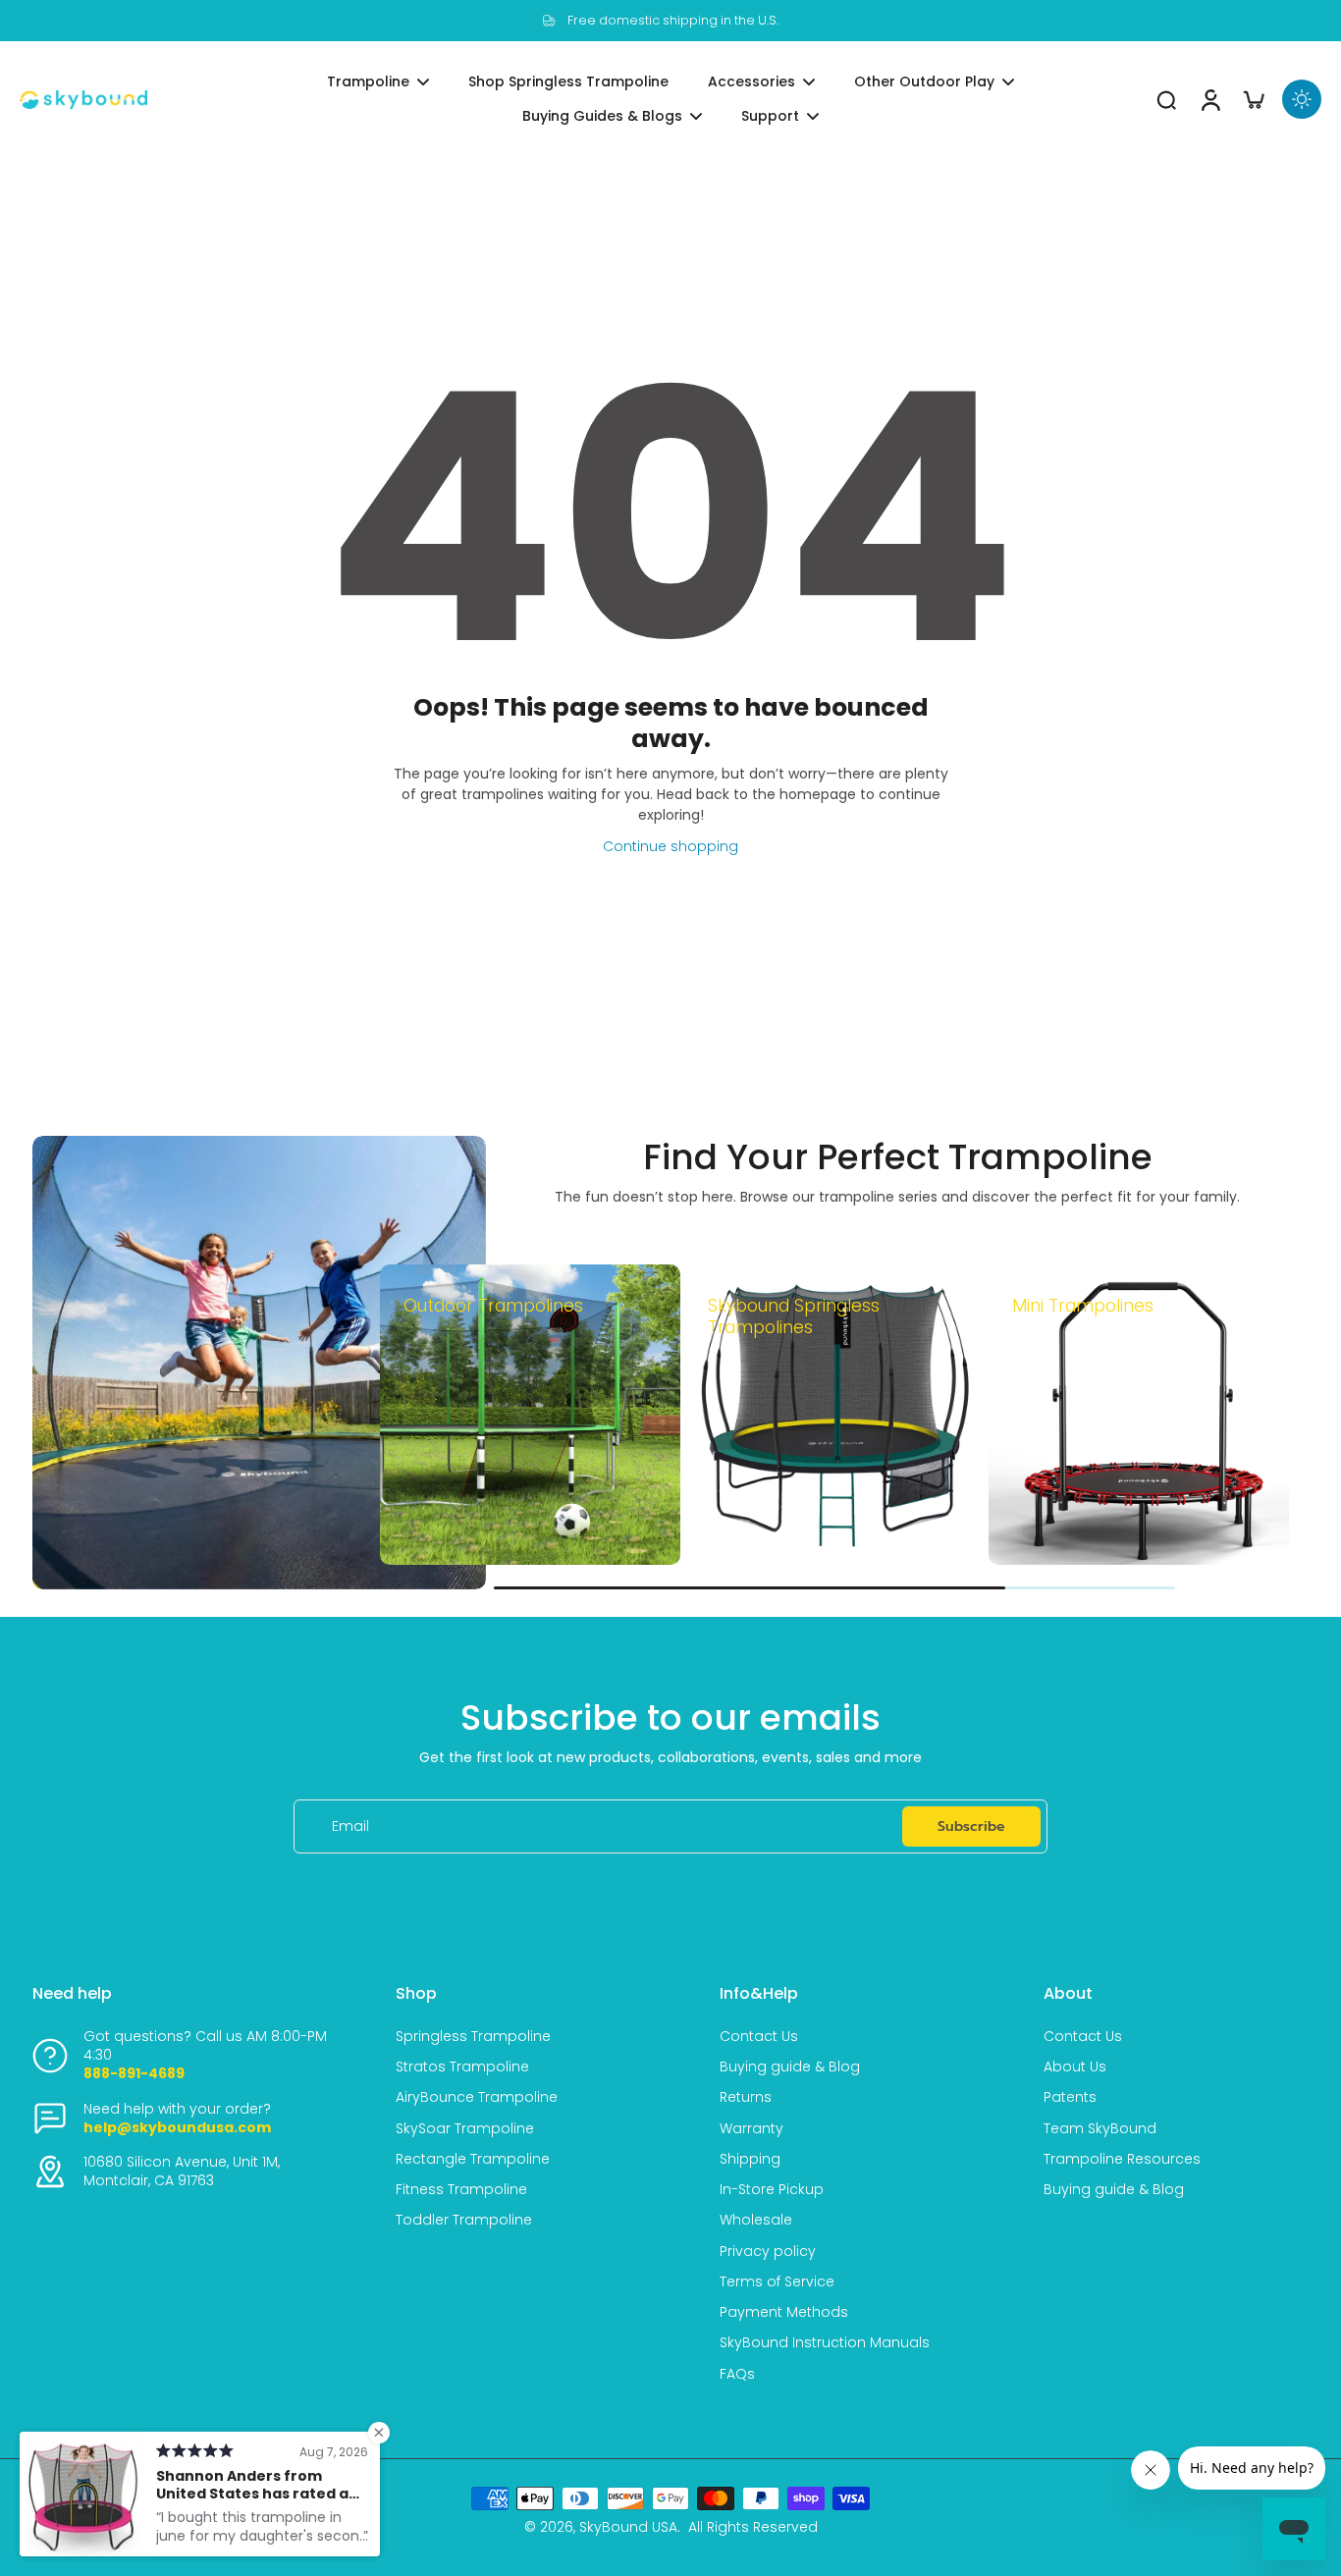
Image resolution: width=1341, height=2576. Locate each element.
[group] (530, 1415)
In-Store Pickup (772, 2190)
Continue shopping (670, 846)
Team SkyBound (1100, 2129)
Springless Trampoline (473, 2037)
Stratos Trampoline (462, 2067)
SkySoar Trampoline (465, 2129)
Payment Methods (784, 2312)
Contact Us (759, 2037)
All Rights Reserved (753, 2527)
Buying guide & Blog (790, 2067)
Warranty (751, 2129)
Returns (746, 2097)
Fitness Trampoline (461, 2190)
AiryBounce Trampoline (477, 2097)
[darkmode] (1302, 99)
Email (350, 1826)
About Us (1075, 2067)
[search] (1166, 99)
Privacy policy (768, 2252)
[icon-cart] (1253, 99)
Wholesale (756, 2220)
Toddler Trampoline (464, 2220)
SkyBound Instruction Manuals (825, 2343)
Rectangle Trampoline (473, 2159)
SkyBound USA (628, 2527)
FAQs (737, 2374)
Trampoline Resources (1122, 2159)
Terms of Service (777, 2282)
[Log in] (1209, 100)
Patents (1070, 2097)
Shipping (750, 2159)
